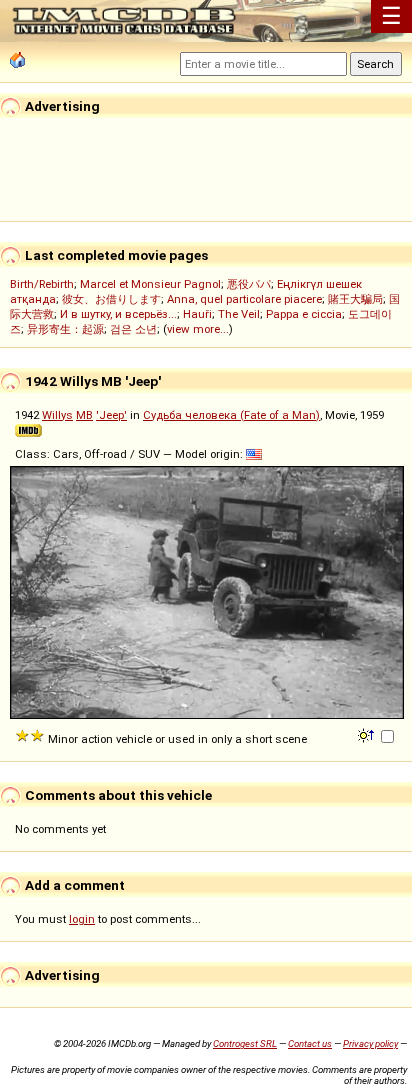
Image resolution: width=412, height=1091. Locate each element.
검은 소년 (133, 329)
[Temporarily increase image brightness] (367, 734)
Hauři (197, 314)
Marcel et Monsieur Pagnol (150, 284)
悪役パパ (249, 284)
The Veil (239, 314)
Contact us (310, 1043)
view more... (198, 329)
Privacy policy (370, 1043)
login (82, 919)
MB (84, 415)
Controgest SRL (245, 1043)
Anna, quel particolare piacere (244, 299)
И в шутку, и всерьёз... (118, 314)
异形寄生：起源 (65, 329)
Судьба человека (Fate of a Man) (231, 415)
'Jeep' (111, 415)
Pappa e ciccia (304, 314)
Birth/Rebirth (42, 284)
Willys (57, 415)
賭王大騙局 (355, 299)
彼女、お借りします (111, 299)
